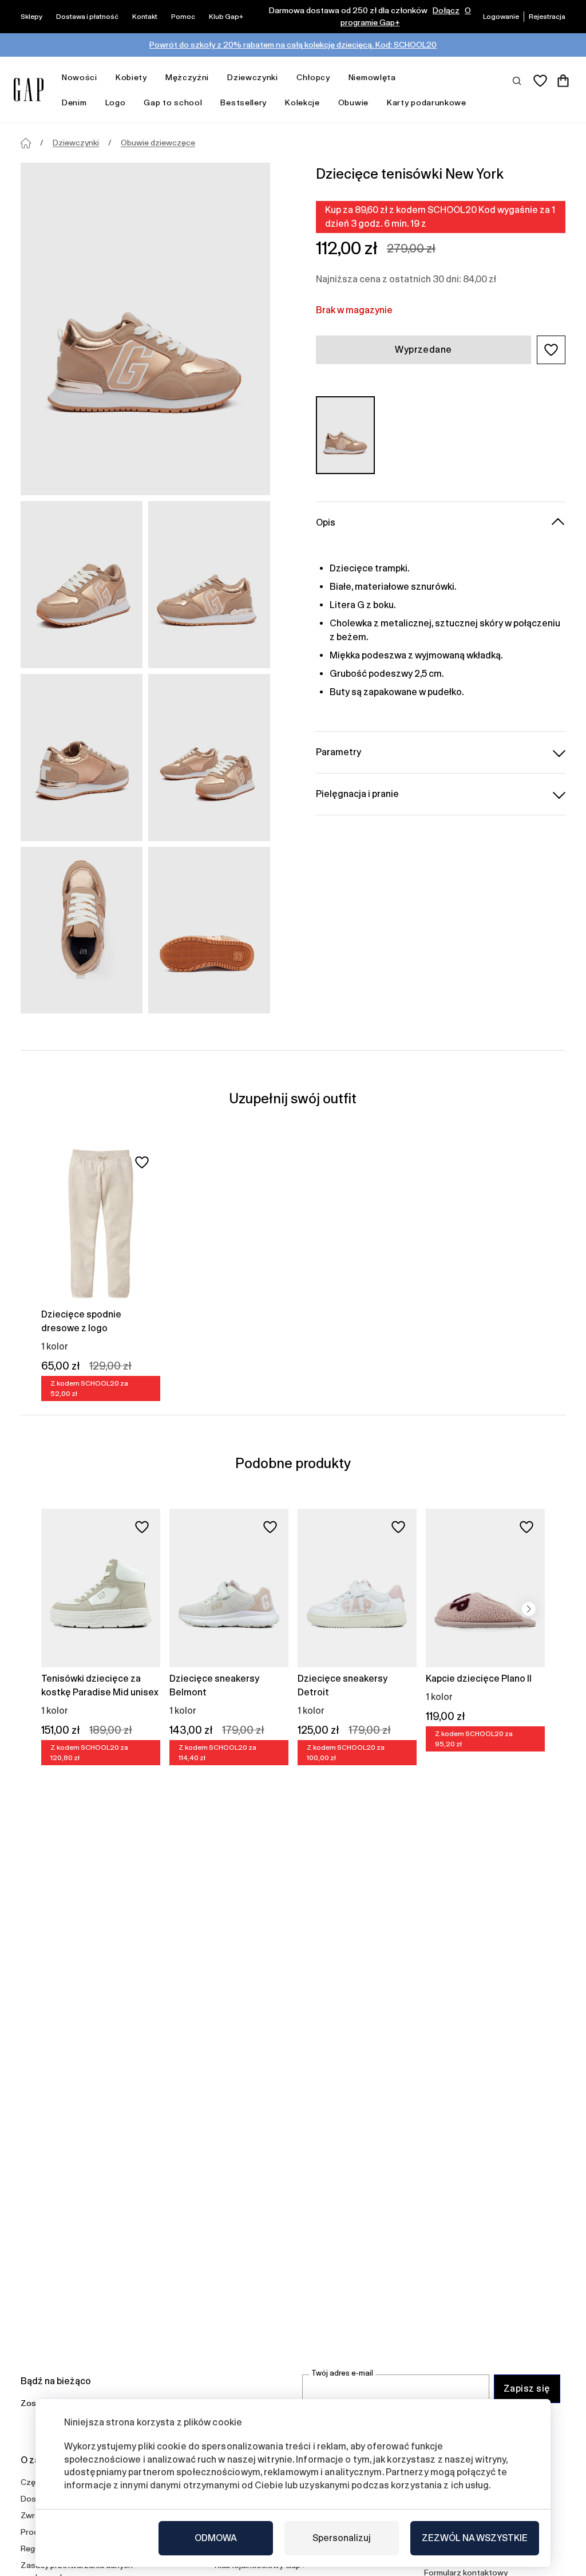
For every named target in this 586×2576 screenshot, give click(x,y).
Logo (116, 102)
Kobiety (131, 77)
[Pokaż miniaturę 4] (209, 758)
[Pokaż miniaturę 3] (82, 758)
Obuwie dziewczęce (158, 143)
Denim (74, 102)
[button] (551, 350)
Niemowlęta (372, 77)
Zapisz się (527, 2388)
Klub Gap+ (226, 17)
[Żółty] (345, 435)
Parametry (338, 752)
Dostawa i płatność (87, 17)
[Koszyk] (563, 81)
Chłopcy (313, 77)
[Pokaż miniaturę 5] (82, 930)
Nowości (80, 77)
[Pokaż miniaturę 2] (209, 585)
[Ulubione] (540, 81)
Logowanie (501, 17)
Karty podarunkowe (427, 102)
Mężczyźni (187, 77)
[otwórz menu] (103, 78)
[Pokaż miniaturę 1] (82, 585)
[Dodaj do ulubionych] (142, 1162)
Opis (326, 522)
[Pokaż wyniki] (517, 80)
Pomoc (183, 17)
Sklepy (31, 17)
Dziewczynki (253, 77)
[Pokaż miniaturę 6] (209, 930)
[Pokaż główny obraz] (145, 329)
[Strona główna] (26, 143)
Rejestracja (547, 17)
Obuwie (353, 102)
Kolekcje (302, 102)
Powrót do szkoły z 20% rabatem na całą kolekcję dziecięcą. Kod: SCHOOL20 (293, 45)
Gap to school (173, 102)
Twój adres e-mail (342, 2373)
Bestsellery (243, 102)
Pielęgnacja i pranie (357, 794)
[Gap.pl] (29, 90)
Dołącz (446, 10)
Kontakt (145, 17)
